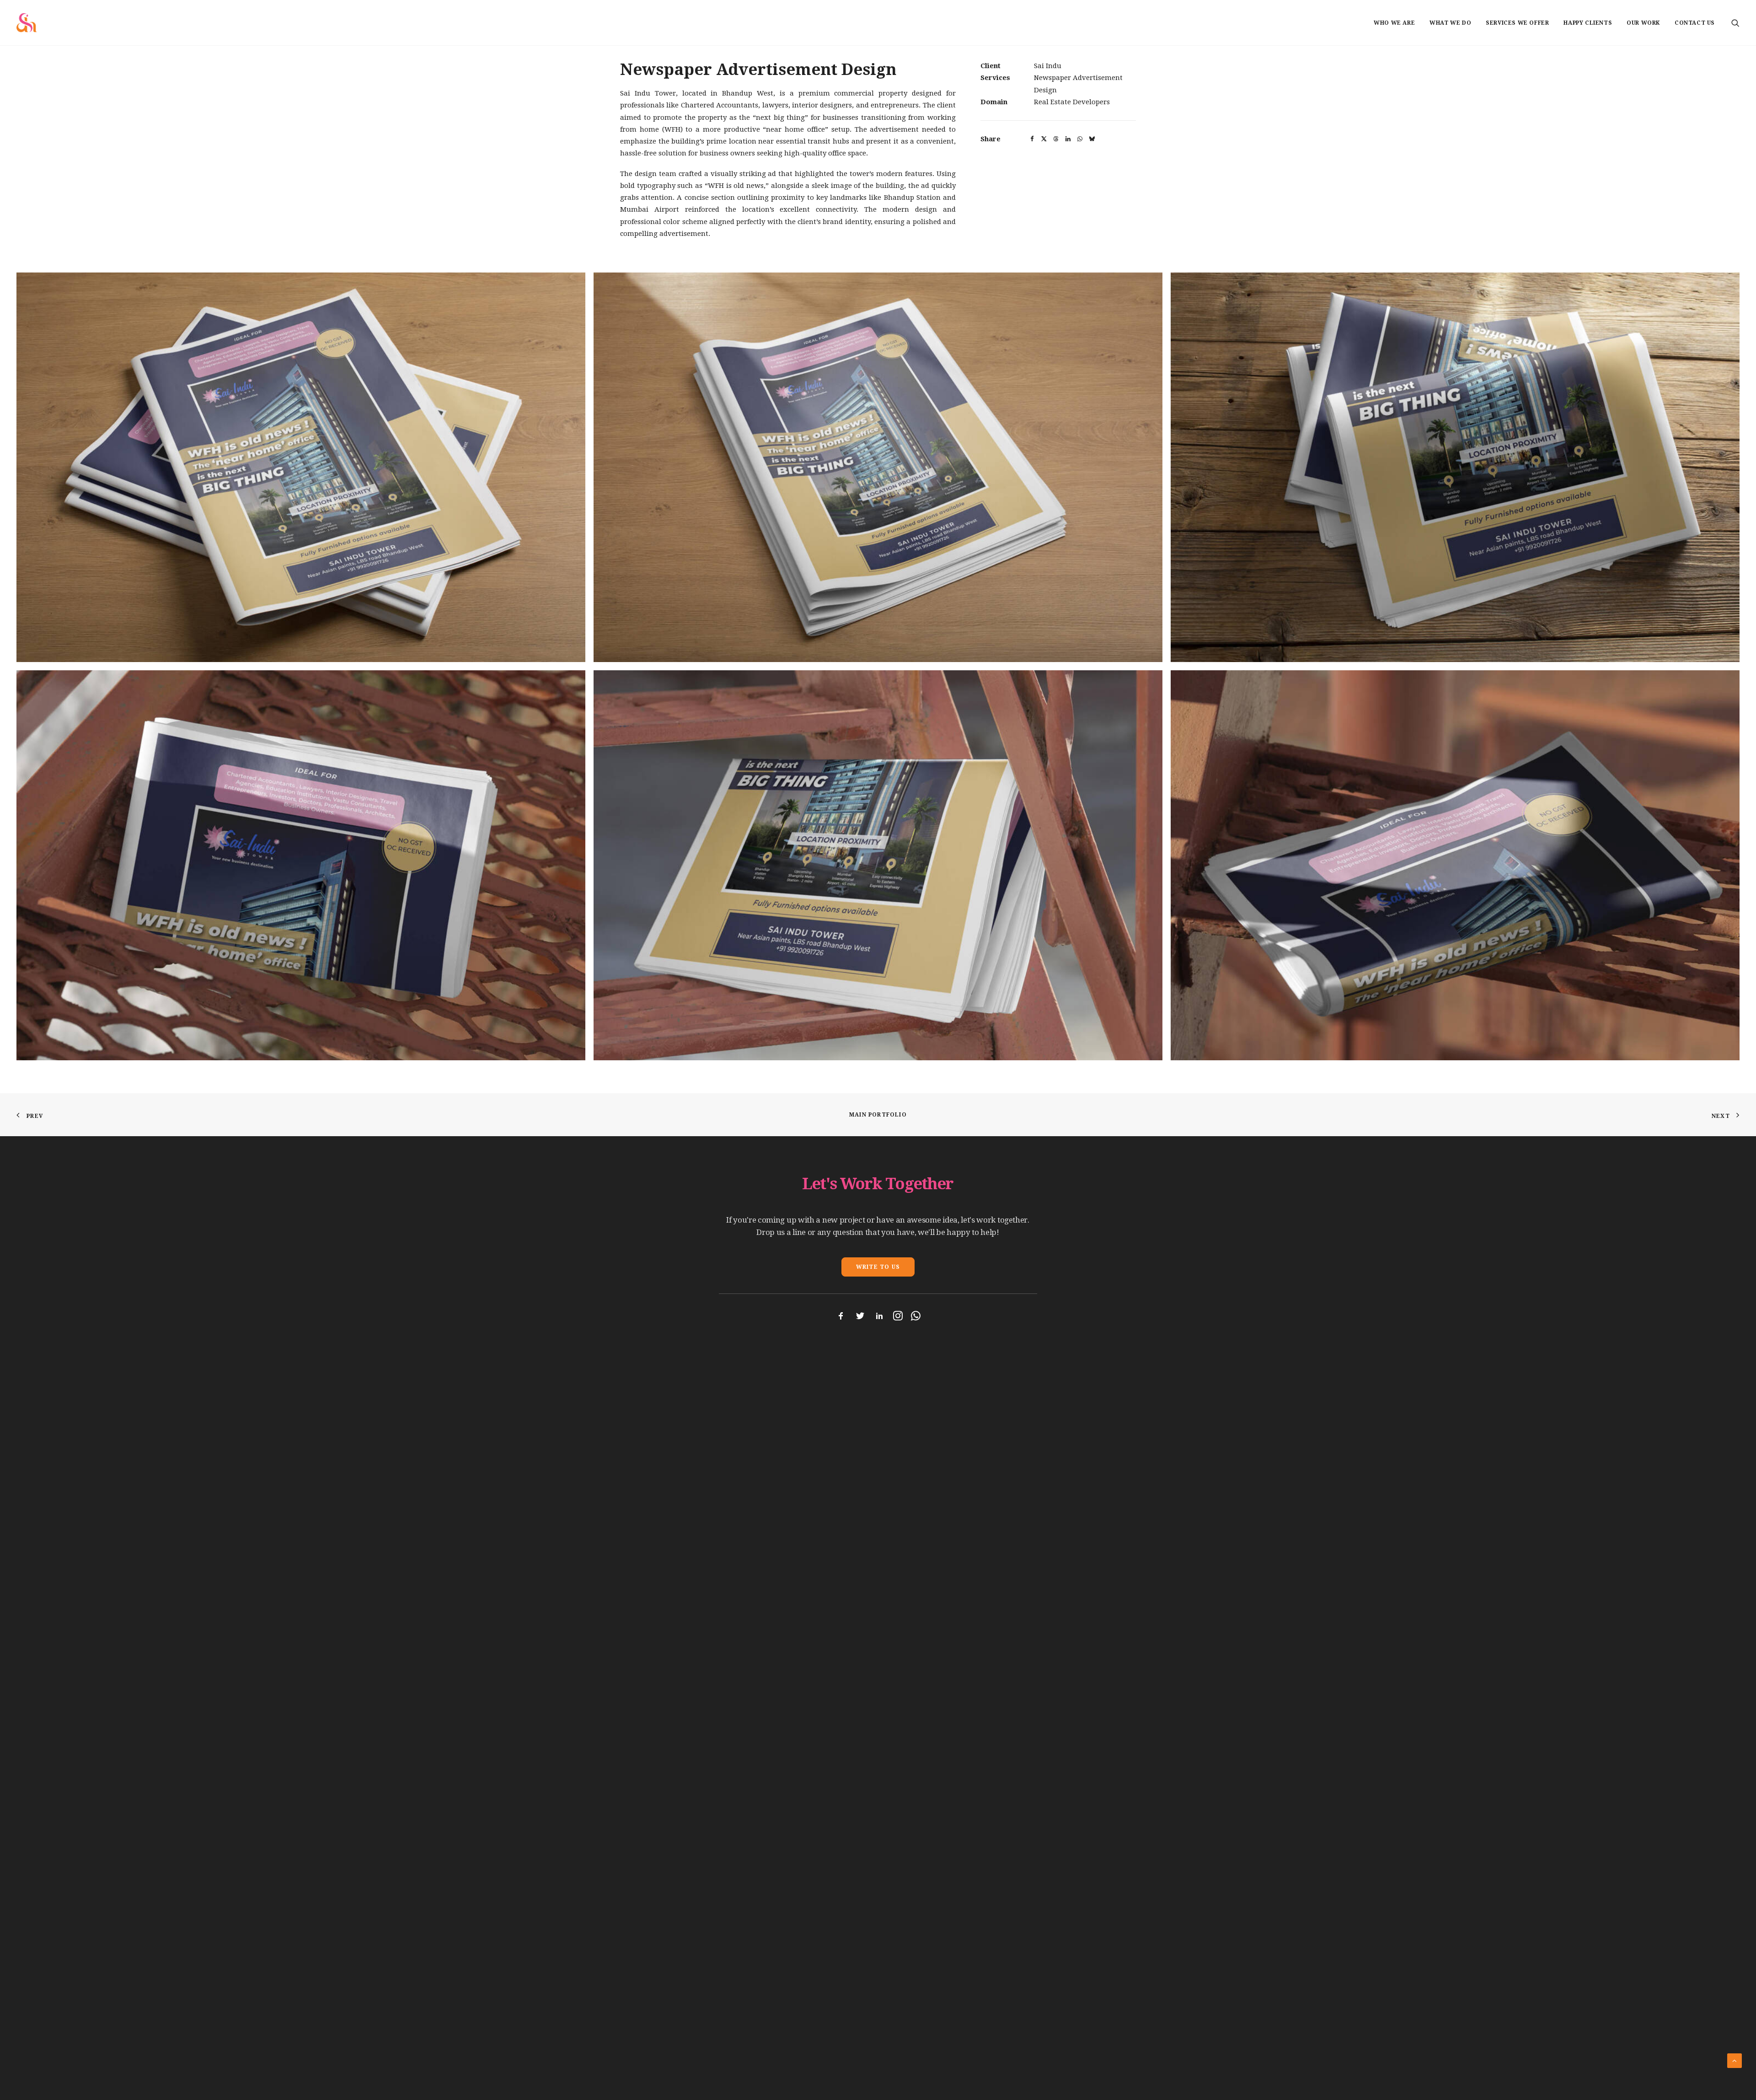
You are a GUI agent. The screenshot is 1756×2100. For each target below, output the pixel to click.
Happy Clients (1588, 23)
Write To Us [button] (878, 1267)
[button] (1735, 23)
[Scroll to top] (1735, 2060)
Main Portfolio (878, 1115)
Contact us (1695, 23)
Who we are (1394, 23)
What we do (1450, 23)
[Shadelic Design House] (27, 23)
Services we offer (1517, 23)
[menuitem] (1394, 23)
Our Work (1643, 23)
